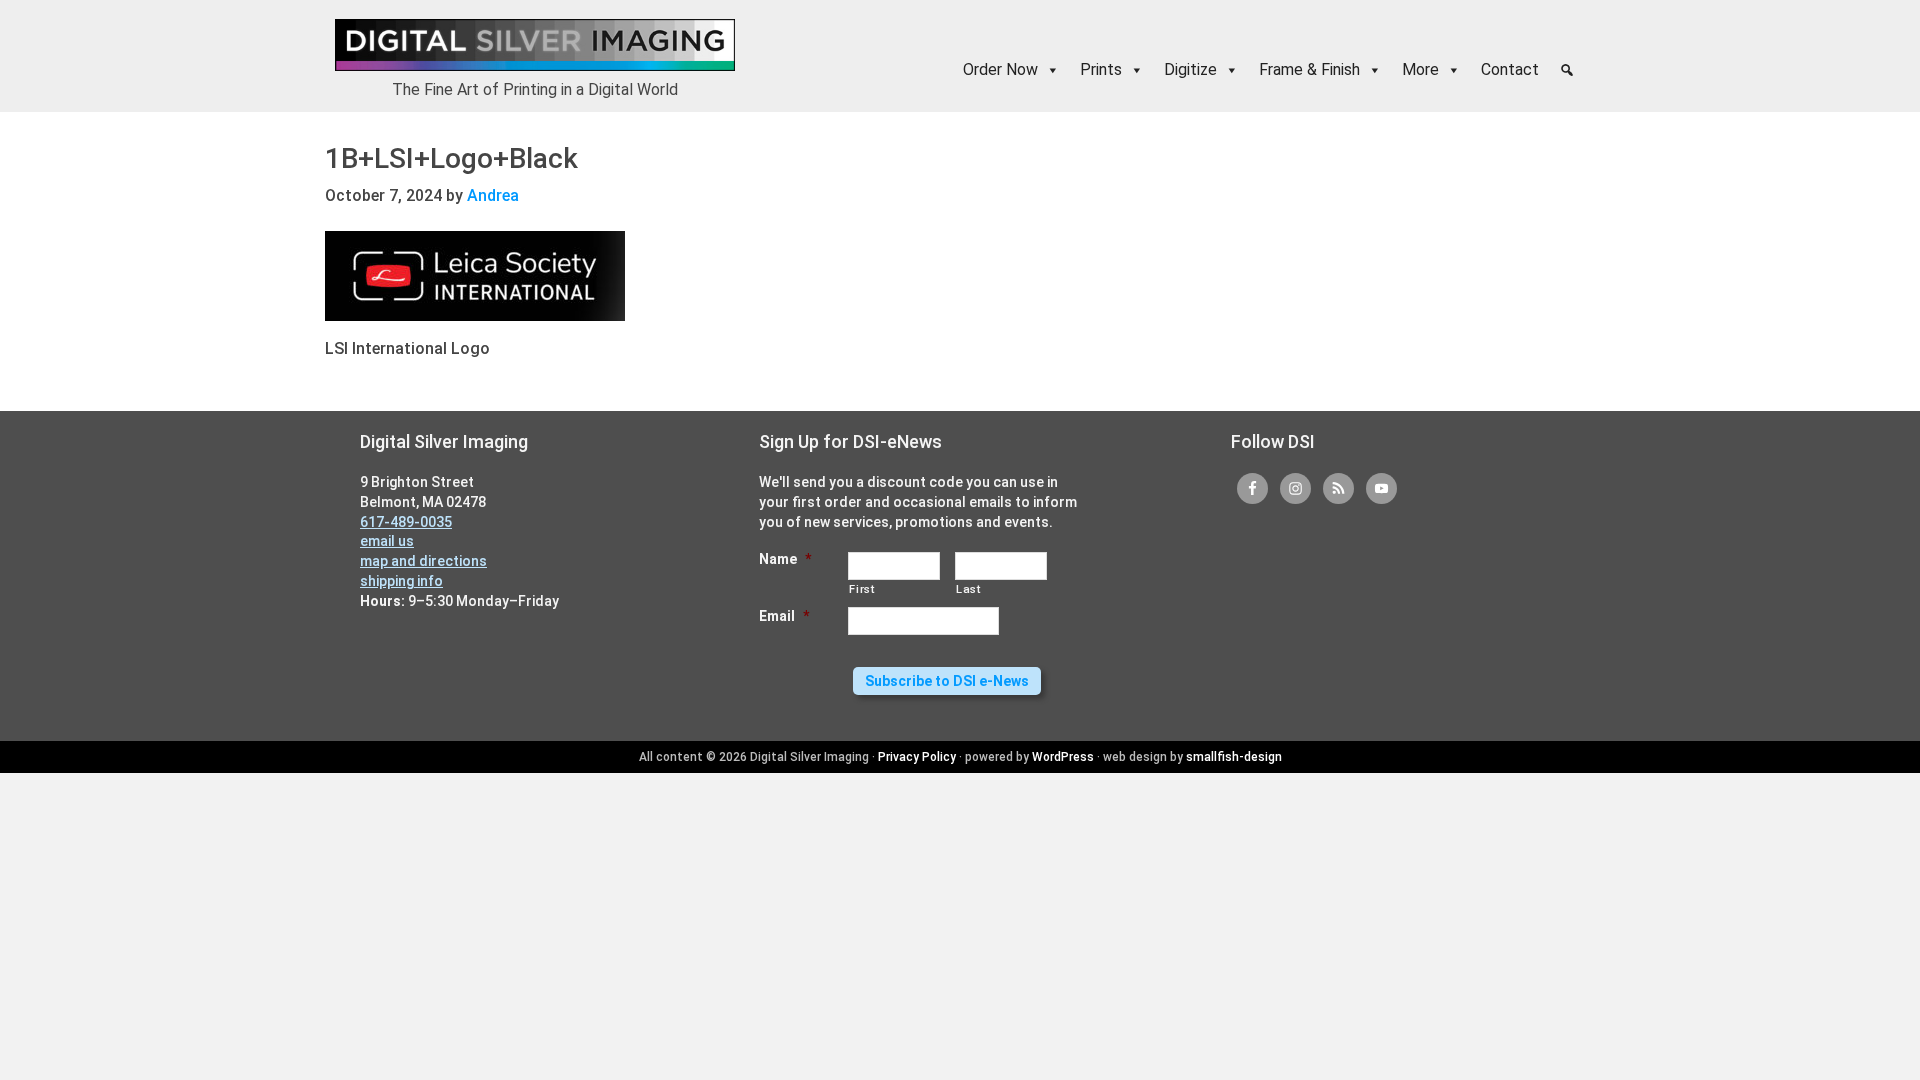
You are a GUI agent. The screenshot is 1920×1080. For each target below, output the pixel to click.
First (861, 589)
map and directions (423, 561)
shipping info (401, 581)
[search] (1567, 70)
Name (785, 559)
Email (784, 616)
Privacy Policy (917, 757)
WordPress (1063, 757)
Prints (1101, 69)
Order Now (1000, 69)
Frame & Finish (1309, 69)
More (1420, 69)
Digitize (1190, 69)
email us (387, 541)
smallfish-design (1234, 757)
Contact (1510, 69)
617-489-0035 (406, 522)
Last (968, 589)
